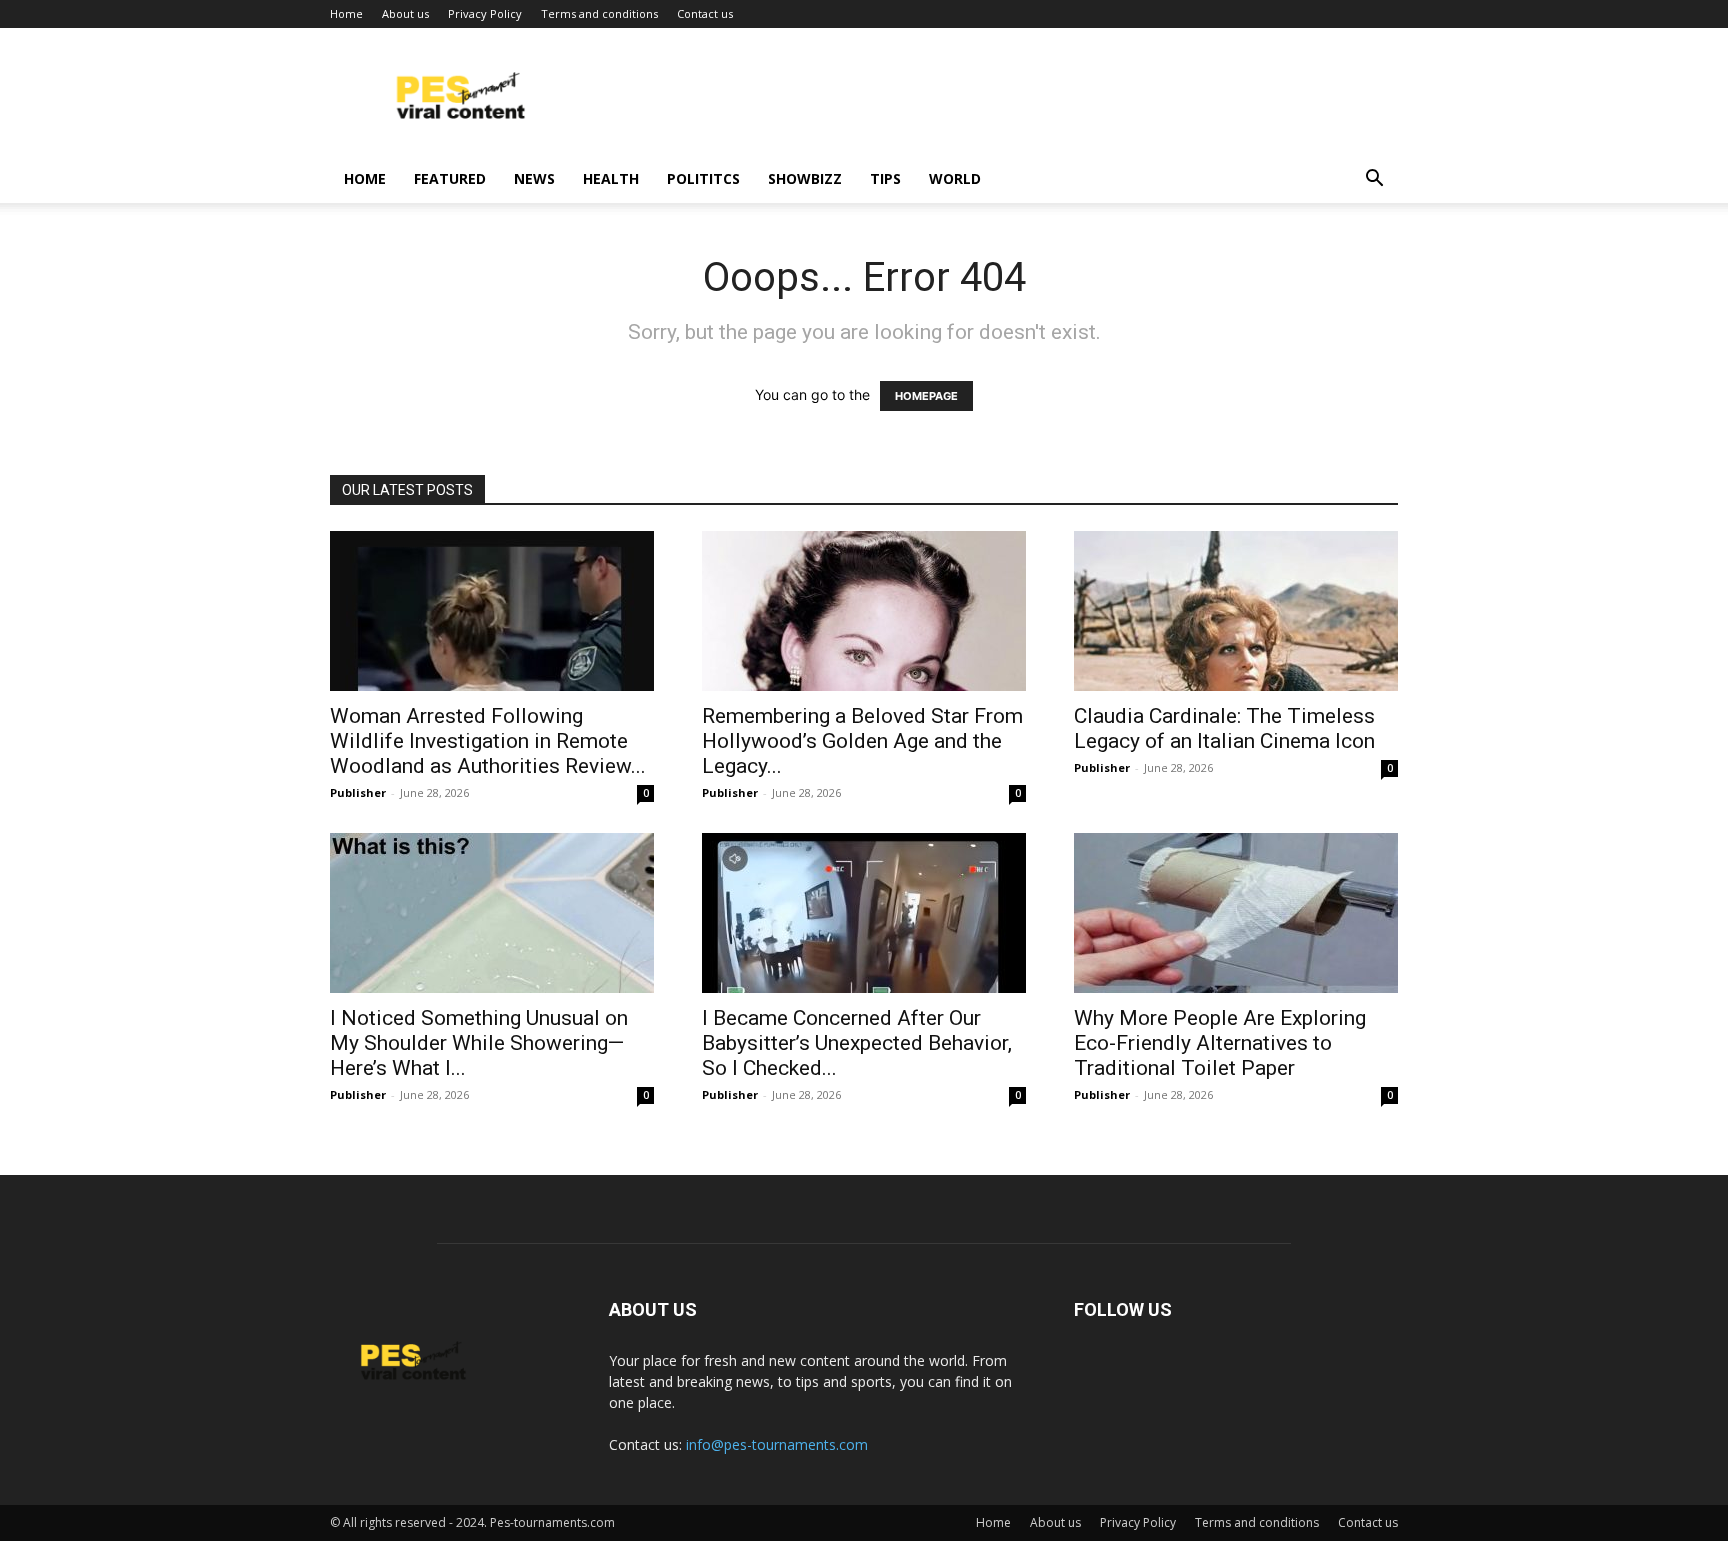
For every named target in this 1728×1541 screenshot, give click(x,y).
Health (611, 178)
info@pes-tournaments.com (777, 1444)
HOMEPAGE (926, 396)
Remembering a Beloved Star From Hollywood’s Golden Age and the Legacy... (862, 741)
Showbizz (805, 178)
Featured (450, 178)
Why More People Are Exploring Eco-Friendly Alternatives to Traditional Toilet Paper (1220, 1043)
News (534, 178)
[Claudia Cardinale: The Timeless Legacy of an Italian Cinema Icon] (1236, 611)
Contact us (705, 13)
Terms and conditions (599, 13)
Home (346, 13)
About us (405, 13)
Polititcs (703, 178)
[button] (1374, 180)
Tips (885, 178)
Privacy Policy (485, 13)
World (955, 178)
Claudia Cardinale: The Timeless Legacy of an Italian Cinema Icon (1224, 728)
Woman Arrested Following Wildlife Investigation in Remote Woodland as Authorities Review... (488, 741)
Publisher (358, 792)
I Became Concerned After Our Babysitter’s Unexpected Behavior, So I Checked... (857, 1043)
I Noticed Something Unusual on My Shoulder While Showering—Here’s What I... (479, 1043)
